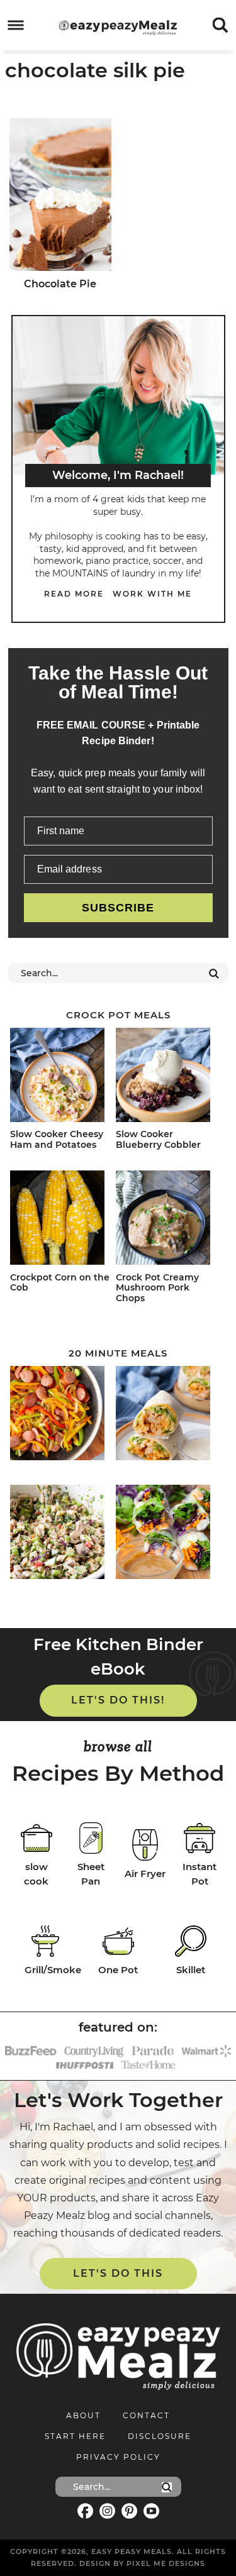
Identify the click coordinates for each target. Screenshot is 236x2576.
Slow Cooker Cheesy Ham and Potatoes (57, 1139)
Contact (146, 2415)
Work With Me (152, 594)
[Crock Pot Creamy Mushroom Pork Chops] (166, 1220)
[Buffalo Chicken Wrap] (166, 1415)
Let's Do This (118, 2273)
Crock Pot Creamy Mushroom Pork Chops (157, 1288)
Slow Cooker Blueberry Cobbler (158, 1139)
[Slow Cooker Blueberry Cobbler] (166, 1077)
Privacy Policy (118, 2457)
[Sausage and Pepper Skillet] (61, 1415)
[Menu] (16, 25)
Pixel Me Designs (166, 2563)
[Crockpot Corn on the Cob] (61, 1220)
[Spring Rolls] (166, 1534)
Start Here (75, 2436)
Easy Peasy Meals (118, 28)
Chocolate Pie (60, 284)
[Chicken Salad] (61, 1534)
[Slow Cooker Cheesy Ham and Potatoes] (61, 1077)
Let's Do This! (118, 1700)
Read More (74, 594)
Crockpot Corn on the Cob (60, 1283)
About (83, 2415)
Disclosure (160, 2436)
